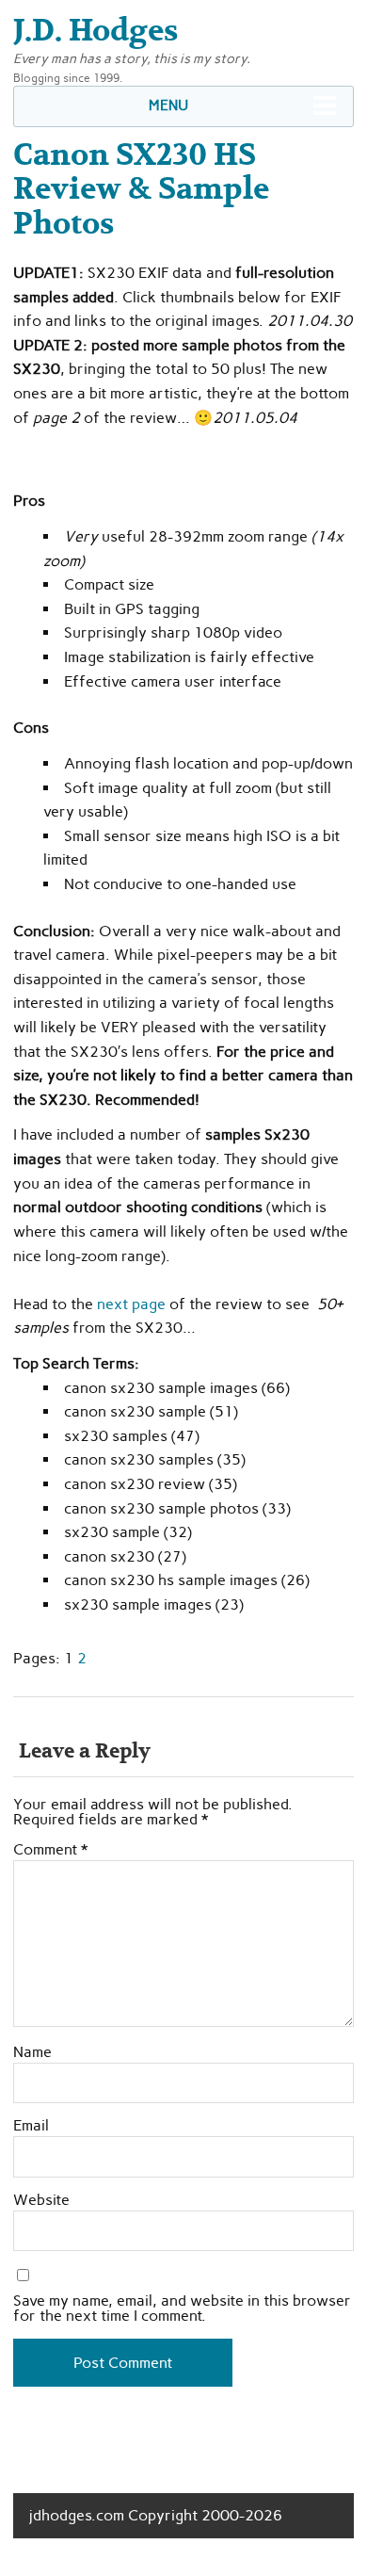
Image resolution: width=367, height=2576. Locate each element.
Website (41, 2200)
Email (31, 2126)
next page (131, 1304)
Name (32, 2052)
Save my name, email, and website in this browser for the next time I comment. (182, 2309)
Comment (50, 1850)
